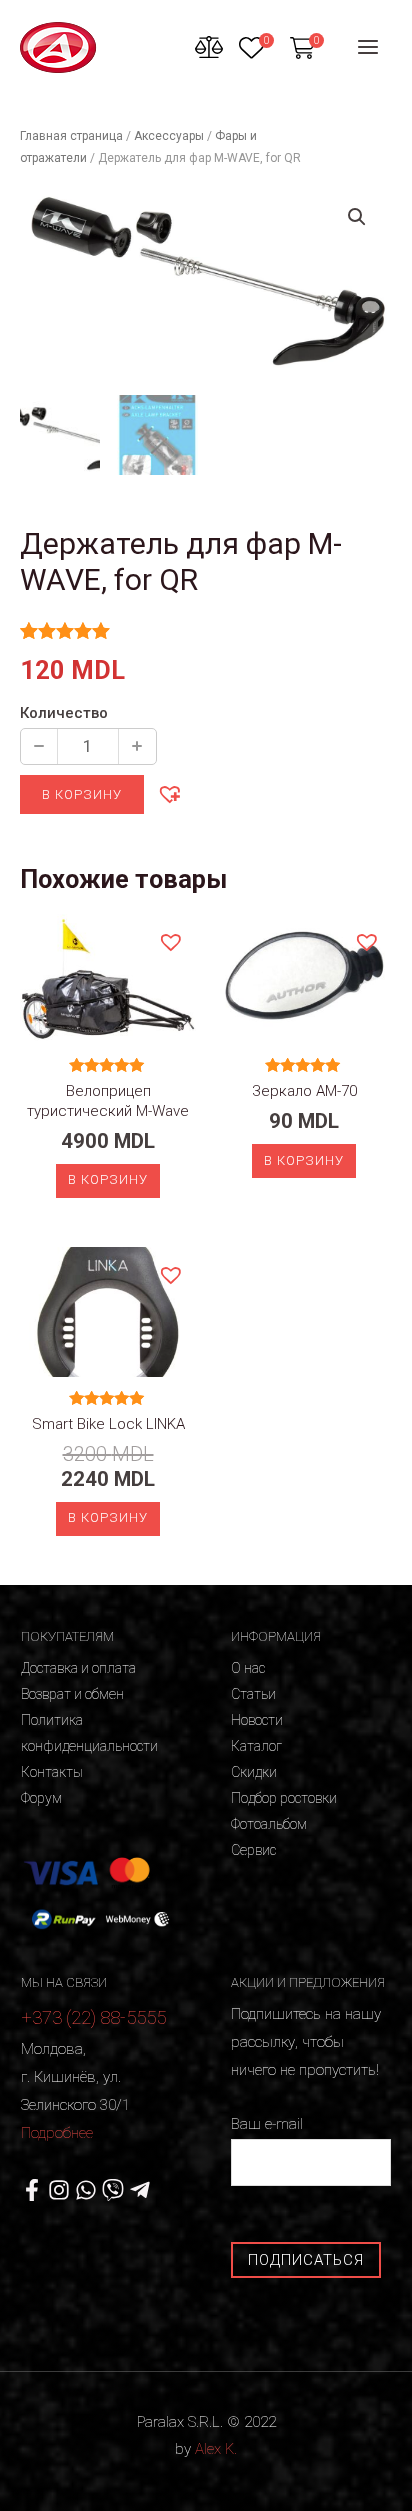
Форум (41, 1798)
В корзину (82, 794)
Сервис (253, 1850)
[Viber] (113, 2190)
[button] (169, 793)
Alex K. (216, 2449)
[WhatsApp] (86, 2190)
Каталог (256, 1746)
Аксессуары (169, 136)
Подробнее (57, 2133)
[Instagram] (59, 2190)
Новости (257, 1720)
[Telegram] (140, 2190)
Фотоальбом (269, 1824)
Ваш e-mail (267, 2124)
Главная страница (71, 136)
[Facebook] (32, 2190)
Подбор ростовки (284, 1798)
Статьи (253, 1694)
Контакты (52, 1772)
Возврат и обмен (72, 1694)
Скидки (254, 1772)
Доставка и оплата (78, 1668)
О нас (248, 1668)
